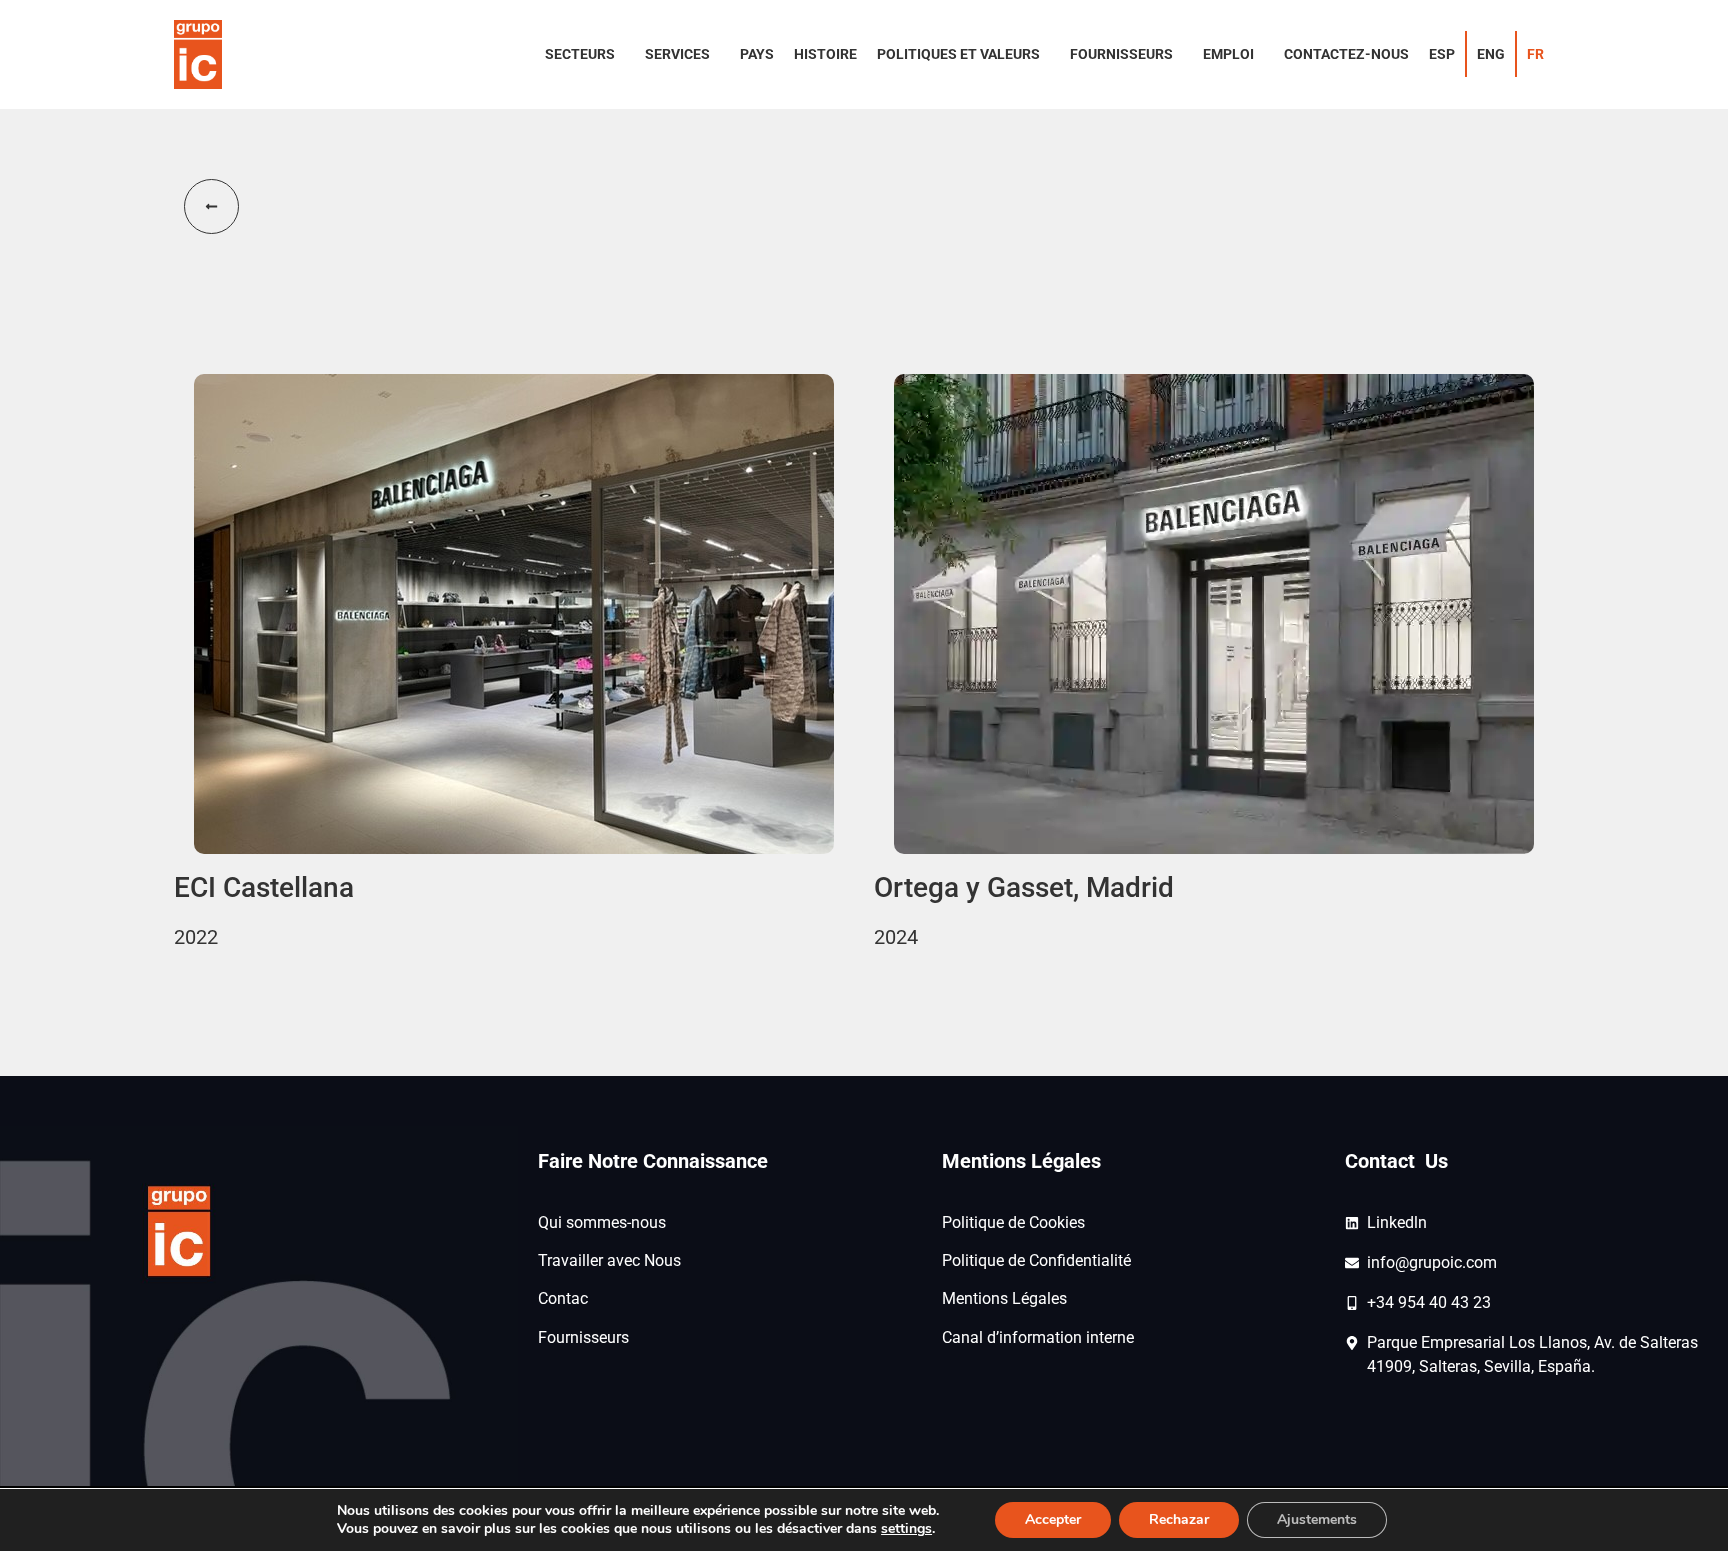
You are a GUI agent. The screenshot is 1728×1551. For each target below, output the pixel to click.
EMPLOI (1228, 54)
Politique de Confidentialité (1036, 1260)
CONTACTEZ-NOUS (1346, 54)
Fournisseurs (583, 1337)
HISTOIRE (825, 54)
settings (906, 1529)
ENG (1491, 54)
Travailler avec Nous (609, 1260)
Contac (563, 1298)
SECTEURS (580, 54)
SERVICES (677, 54)
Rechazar (1179, 1519)
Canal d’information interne (1038, 1337)
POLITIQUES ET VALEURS (958, 54)
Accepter (1053, 1519)
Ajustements (1317, 1519)
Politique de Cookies (1013, 1222)
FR (1535, 54)
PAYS (757, 54)
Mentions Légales (1004, 1298)
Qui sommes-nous (602, 1222)
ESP (1442, 54)
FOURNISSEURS (1121, 54)
